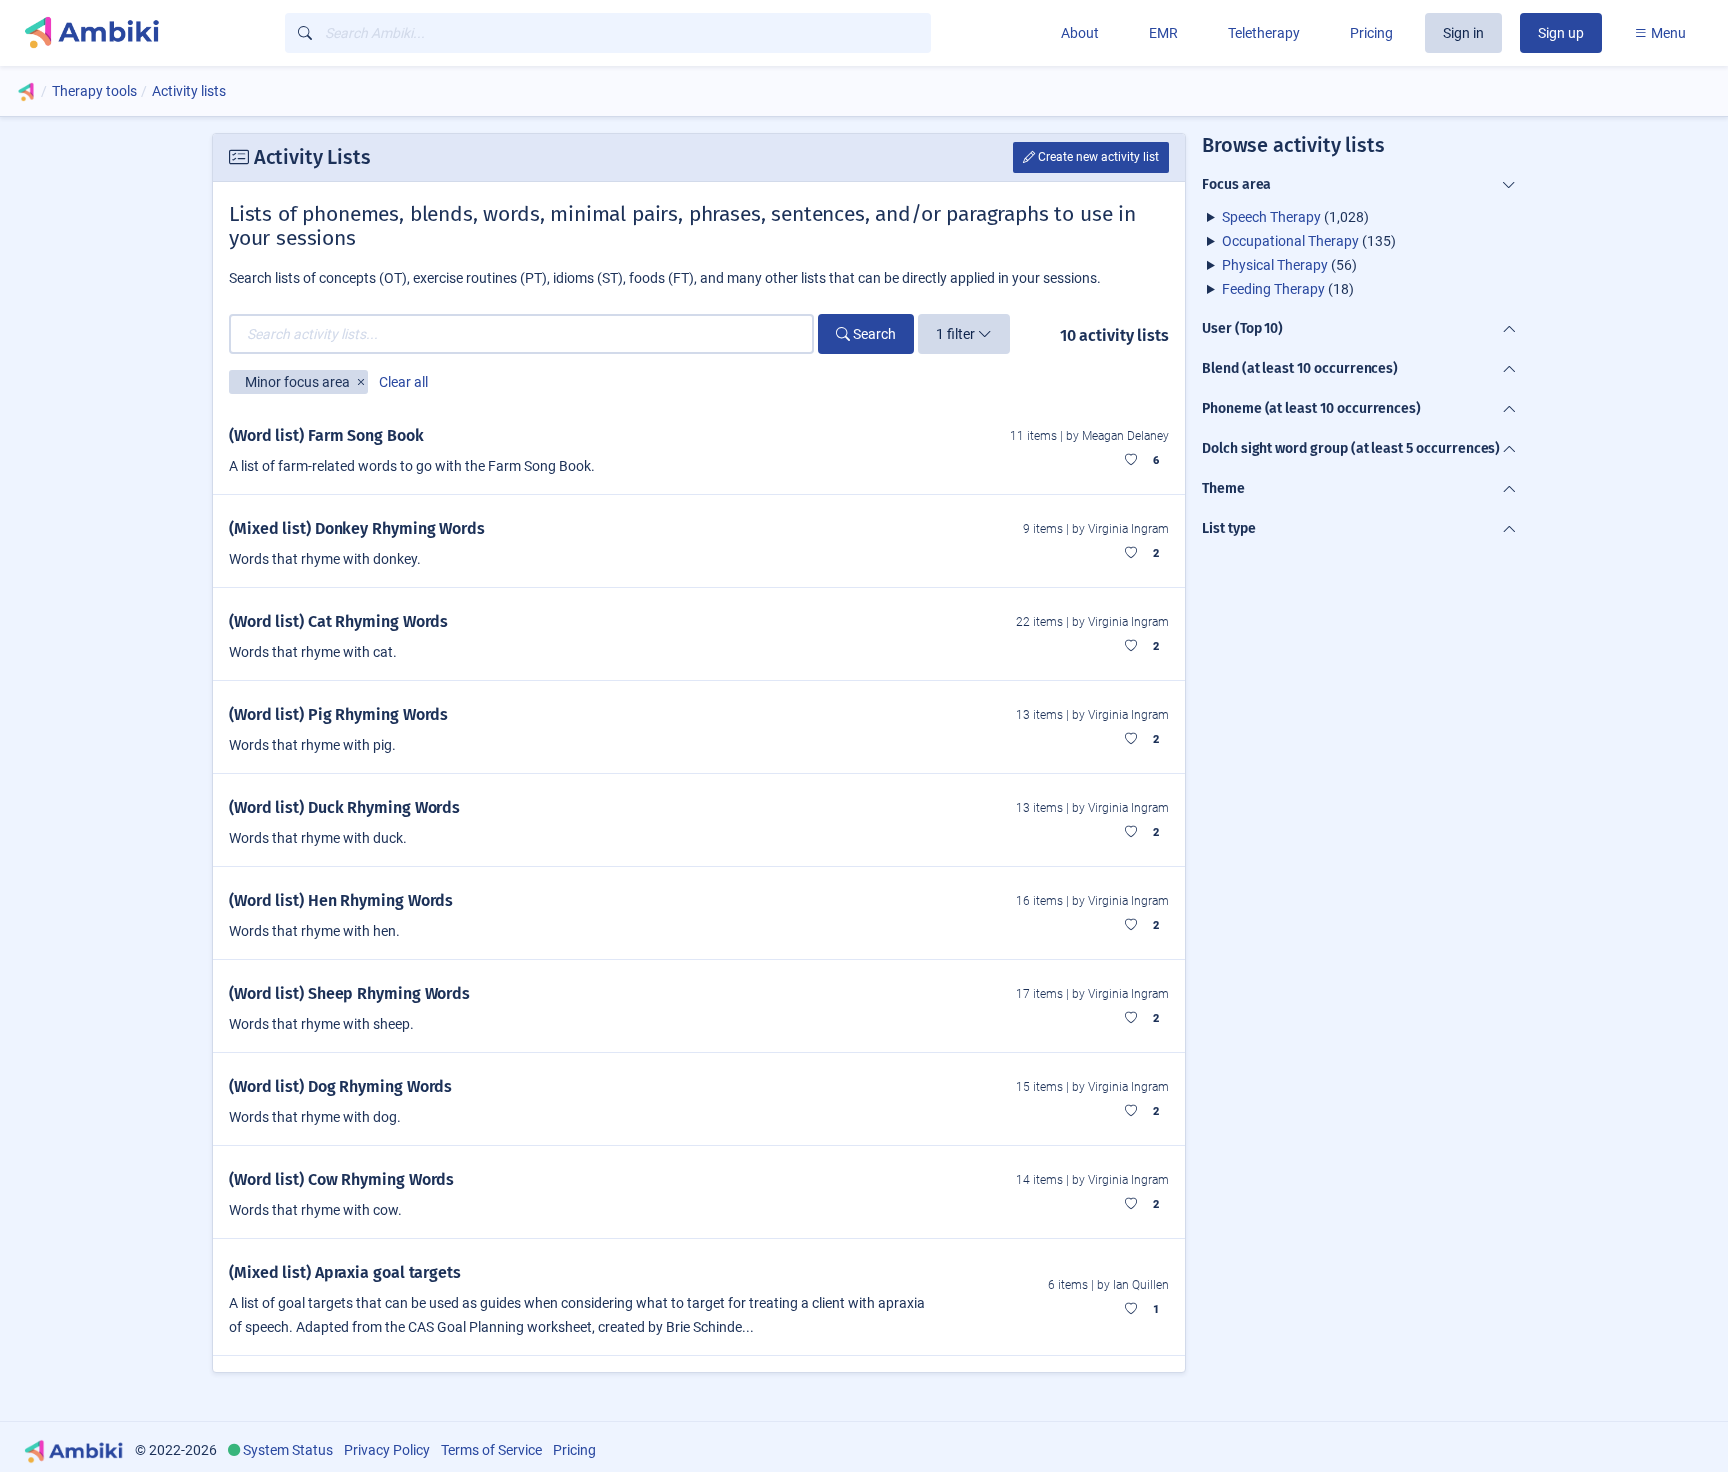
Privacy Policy (387, 1450)
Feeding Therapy (1273, 289)
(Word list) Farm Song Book (326, 435)
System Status (288, 1450)
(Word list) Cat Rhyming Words (338, 621)
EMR (1163, 33)
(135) (1309, 241)
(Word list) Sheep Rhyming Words (349, 993)
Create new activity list (1097, 157)
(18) (1288, 289)
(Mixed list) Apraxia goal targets (345, 1272)
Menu (1667, 33)
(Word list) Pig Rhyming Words (338, 714)
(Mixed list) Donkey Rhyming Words (357, 528)
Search (873, 334)
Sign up (1561, 33)
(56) (1289, 265)
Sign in (1463, 33)
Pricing (1371, 33)
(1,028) (1295, 217)
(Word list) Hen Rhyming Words (341, 900)
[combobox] (608, 33)
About (1080, 33)
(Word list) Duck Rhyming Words (344, 807)
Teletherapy (1264, 33)
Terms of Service (491, 1450)
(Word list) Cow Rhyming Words (341, 1179)
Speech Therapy (1271, 217)
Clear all (403, 382)
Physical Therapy (1275, 265)
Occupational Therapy (1290, 241)
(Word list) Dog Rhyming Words (340, 1086)
